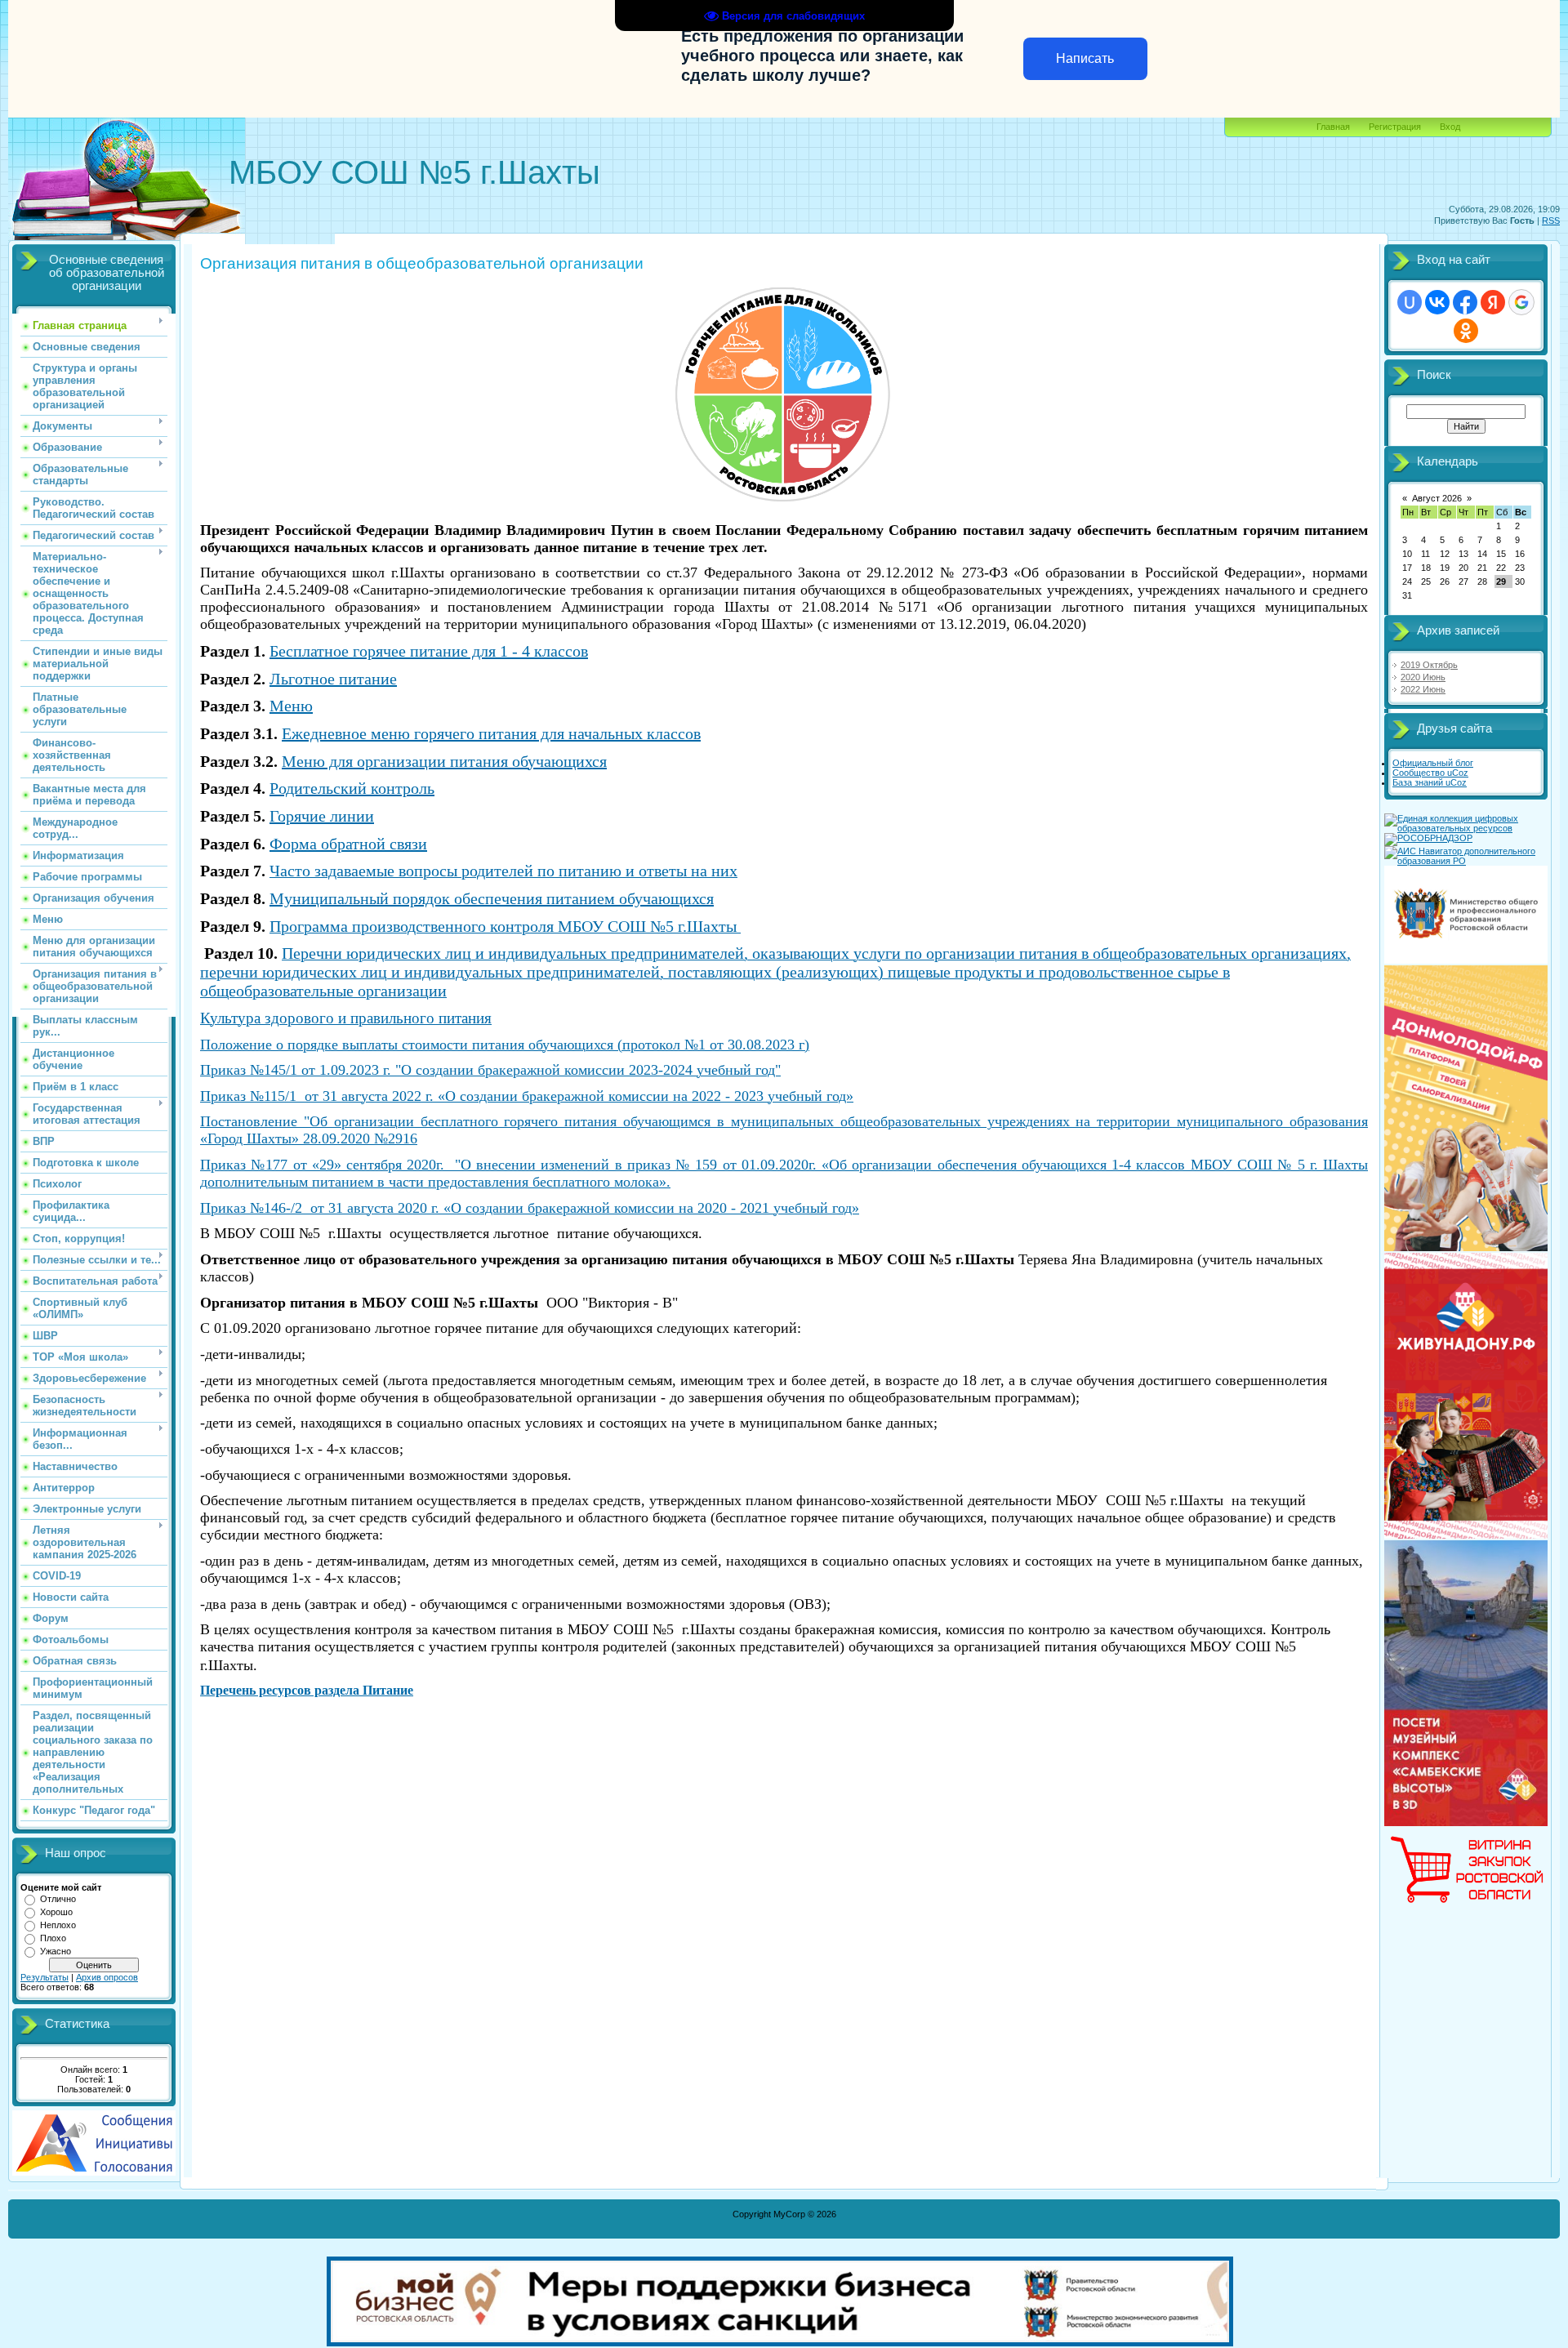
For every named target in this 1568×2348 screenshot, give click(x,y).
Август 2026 (1437, 498)
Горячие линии (322, 816)
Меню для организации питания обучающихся (444, 761)
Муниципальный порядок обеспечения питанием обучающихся (492, 898)
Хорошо (56, 1912)
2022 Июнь (1423, 689)
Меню (291, 706)
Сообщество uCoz (1430, 773)
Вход (1450, 127)
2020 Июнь (1423, 677)
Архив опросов (107, 1977)
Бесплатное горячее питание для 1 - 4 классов (429, 651)
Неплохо (58, 1925)
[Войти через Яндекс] (1493, 302)
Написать (1085, 58)
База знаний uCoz (1430, 782)
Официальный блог (1433, 763)
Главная (1333, 127)
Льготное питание (333, 679)
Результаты (45, 1977)
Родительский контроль (352, 788)
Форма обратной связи (348, 844)
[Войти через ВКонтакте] (1437, 302)
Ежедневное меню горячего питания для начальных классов (491, 733)
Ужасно (56, 1951)
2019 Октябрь (1429, 665)
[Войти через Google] (1521, 302)
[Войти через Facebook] (1465, 302)
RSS (1551, 221)
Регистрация (1395, 127)
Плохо (53, 1938)
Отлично (58, 1899)
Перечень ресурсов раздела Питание (307, 1690)
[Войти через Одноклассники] (1466, 331)
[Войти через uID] (1410, 302)
